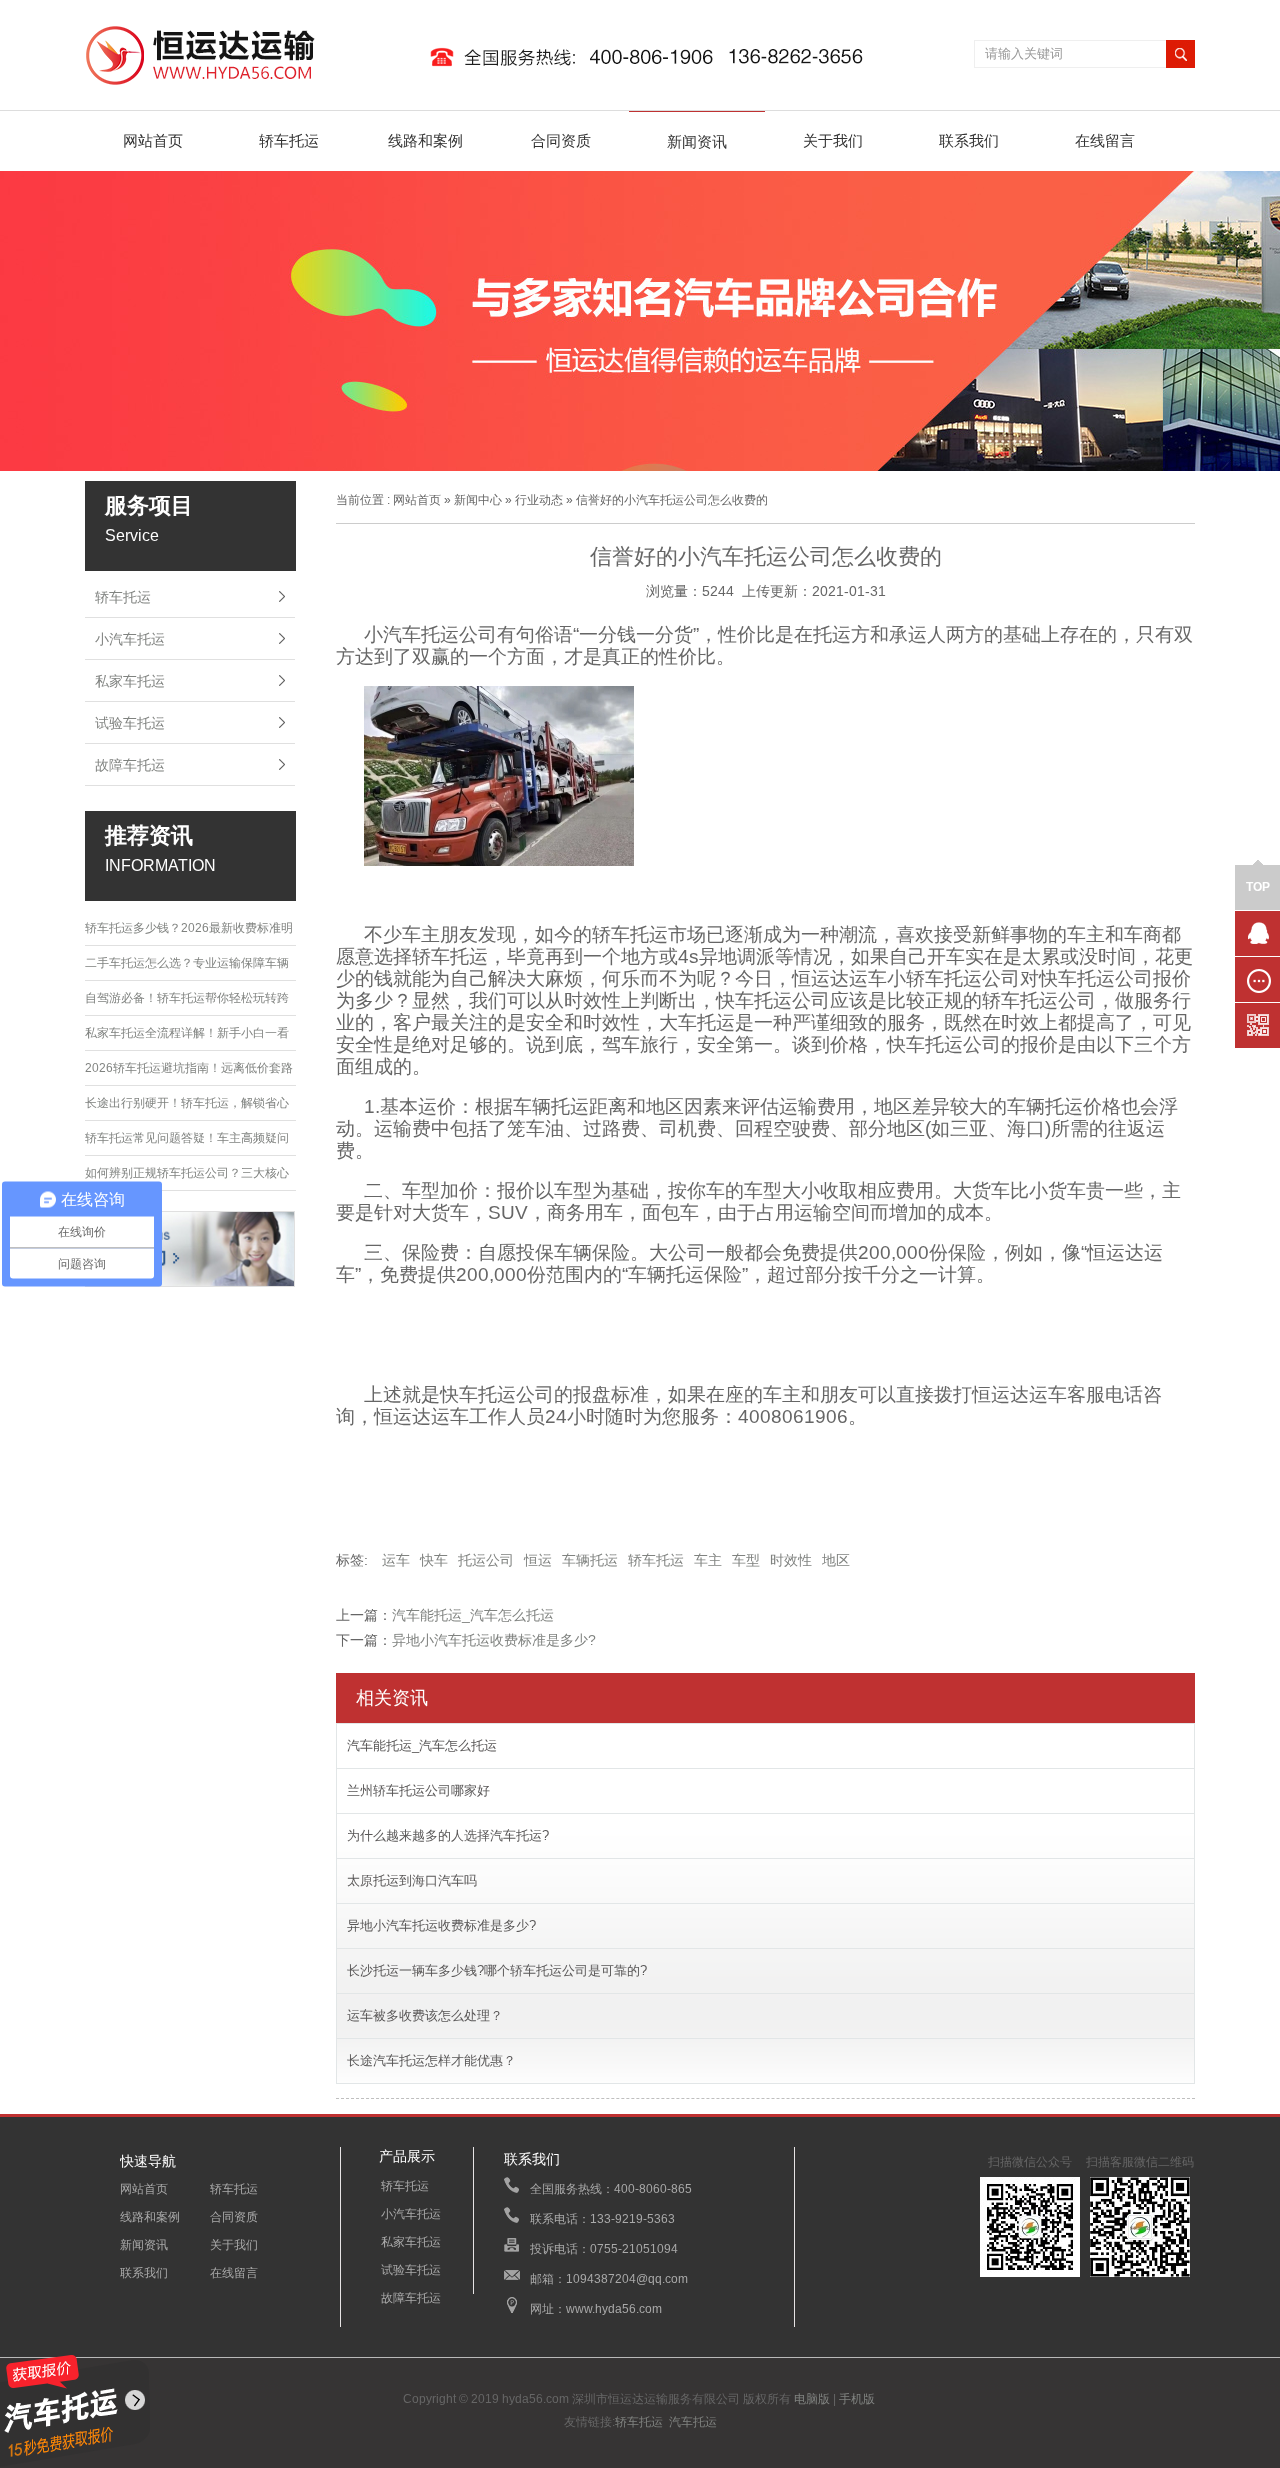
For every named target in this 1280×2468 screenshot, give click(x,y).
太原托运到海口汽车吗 (412, 1880)
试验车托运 (130, 723)
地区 (836, 1560)
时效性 (791, 1560)
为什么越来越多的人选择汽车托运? (448, 1835)
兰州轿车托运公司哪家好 (418, 1790)
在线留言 (1105, 140)
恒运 (538, 1560)
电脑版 (812, 2399)
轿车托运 (289, 140)
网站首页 (153, 140)
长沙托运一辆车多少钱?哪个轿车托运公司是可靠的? (497, 1970)
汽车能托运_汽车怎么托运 (473, 1615)
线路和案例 (425, 140)
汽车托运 (693, 2422)
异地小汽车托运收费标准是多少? (494, 1640)
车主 (708, 1560)
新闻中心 (478, 500)
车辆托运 (590, 1560)
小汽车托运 (130, 639)
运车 (396, 1560)
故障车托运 (130, 765)
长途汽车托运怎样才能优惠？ (431, 2060)
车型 (746, 1560)
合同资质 (561, 140)
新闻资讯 (697, 141)
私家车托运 (130, 681)
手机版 (857, 2399)
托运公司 (486, 1560)
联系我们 (969, 140)
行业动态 (539, 500)
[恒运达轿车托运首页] (484, 86)
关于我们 (833, 140)
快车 (434, 1560)
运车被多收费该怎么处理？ (425, 2015)
